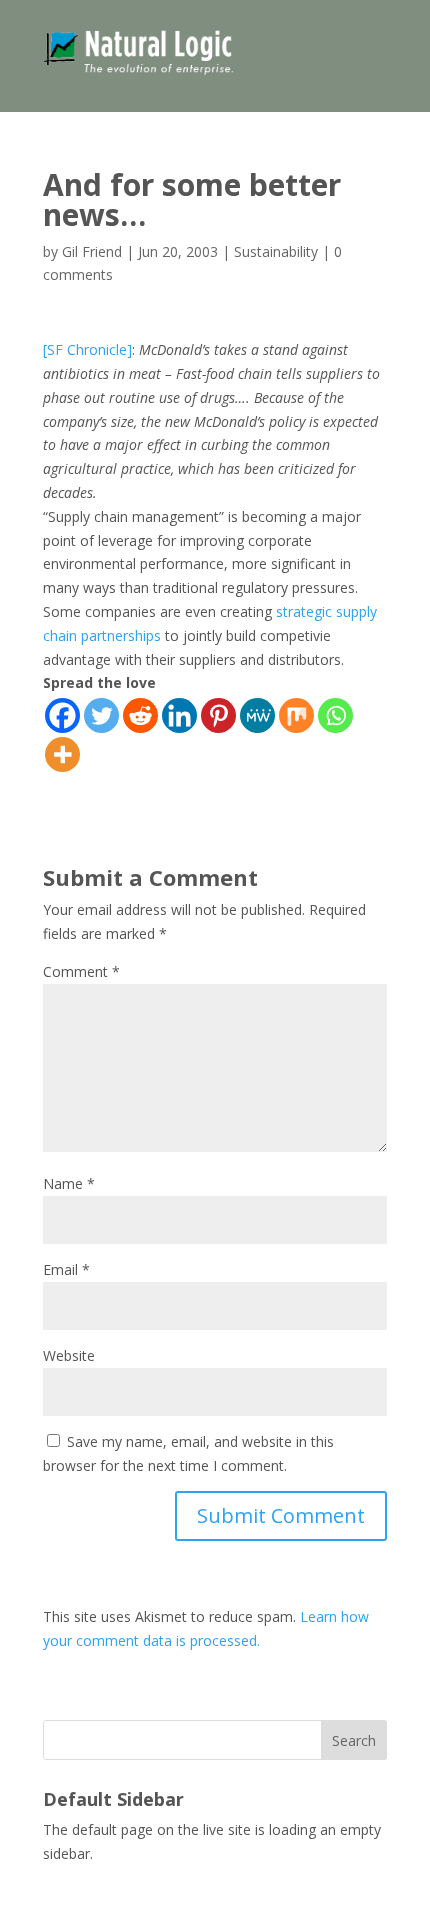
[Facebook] (62, 715)
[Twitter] (101, 715)
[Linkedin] (179, 715)
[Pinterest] (218, 715)
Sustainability (276, 251)
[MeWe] (257, 715)
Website (69, 1355)
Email (66, 1269)
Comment (81, 971)
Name (69, 1183)
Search (354, 1740)
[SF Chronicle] (87, 349)
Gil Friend (92, 251)
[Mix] (296, 715)
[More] (62, 754)
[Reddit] (140, 715)
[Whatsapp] (335, 715)
